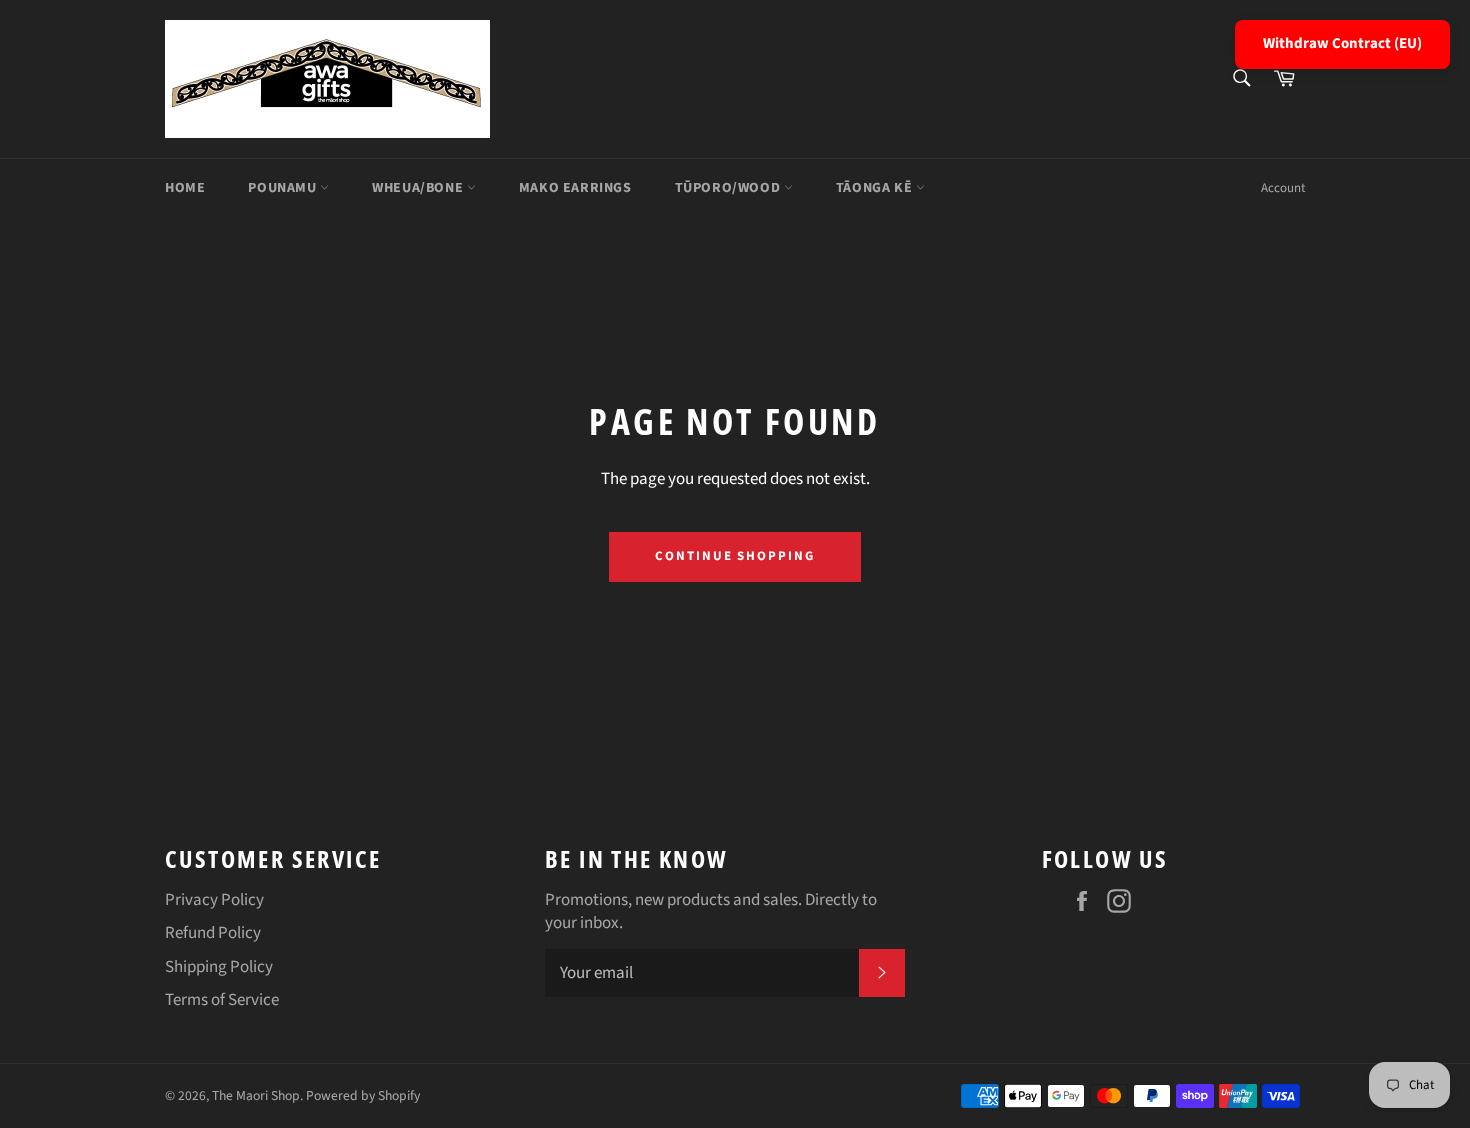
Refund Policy (213, 933)
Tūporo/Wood (729, 188)
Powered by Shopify (363, 1095)
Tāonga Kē (876, 188)
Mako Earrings (575, 188)
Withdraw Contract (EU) (1342, 43)
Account (1283, 188)
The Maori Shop (256, 1095)
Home (185, 188)
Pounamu (284, 188)
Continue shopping (735, 556)
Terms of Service (222, 1000)
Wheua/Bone (419, 188)
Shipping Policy (219, 967)
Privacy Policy (214, 900)
